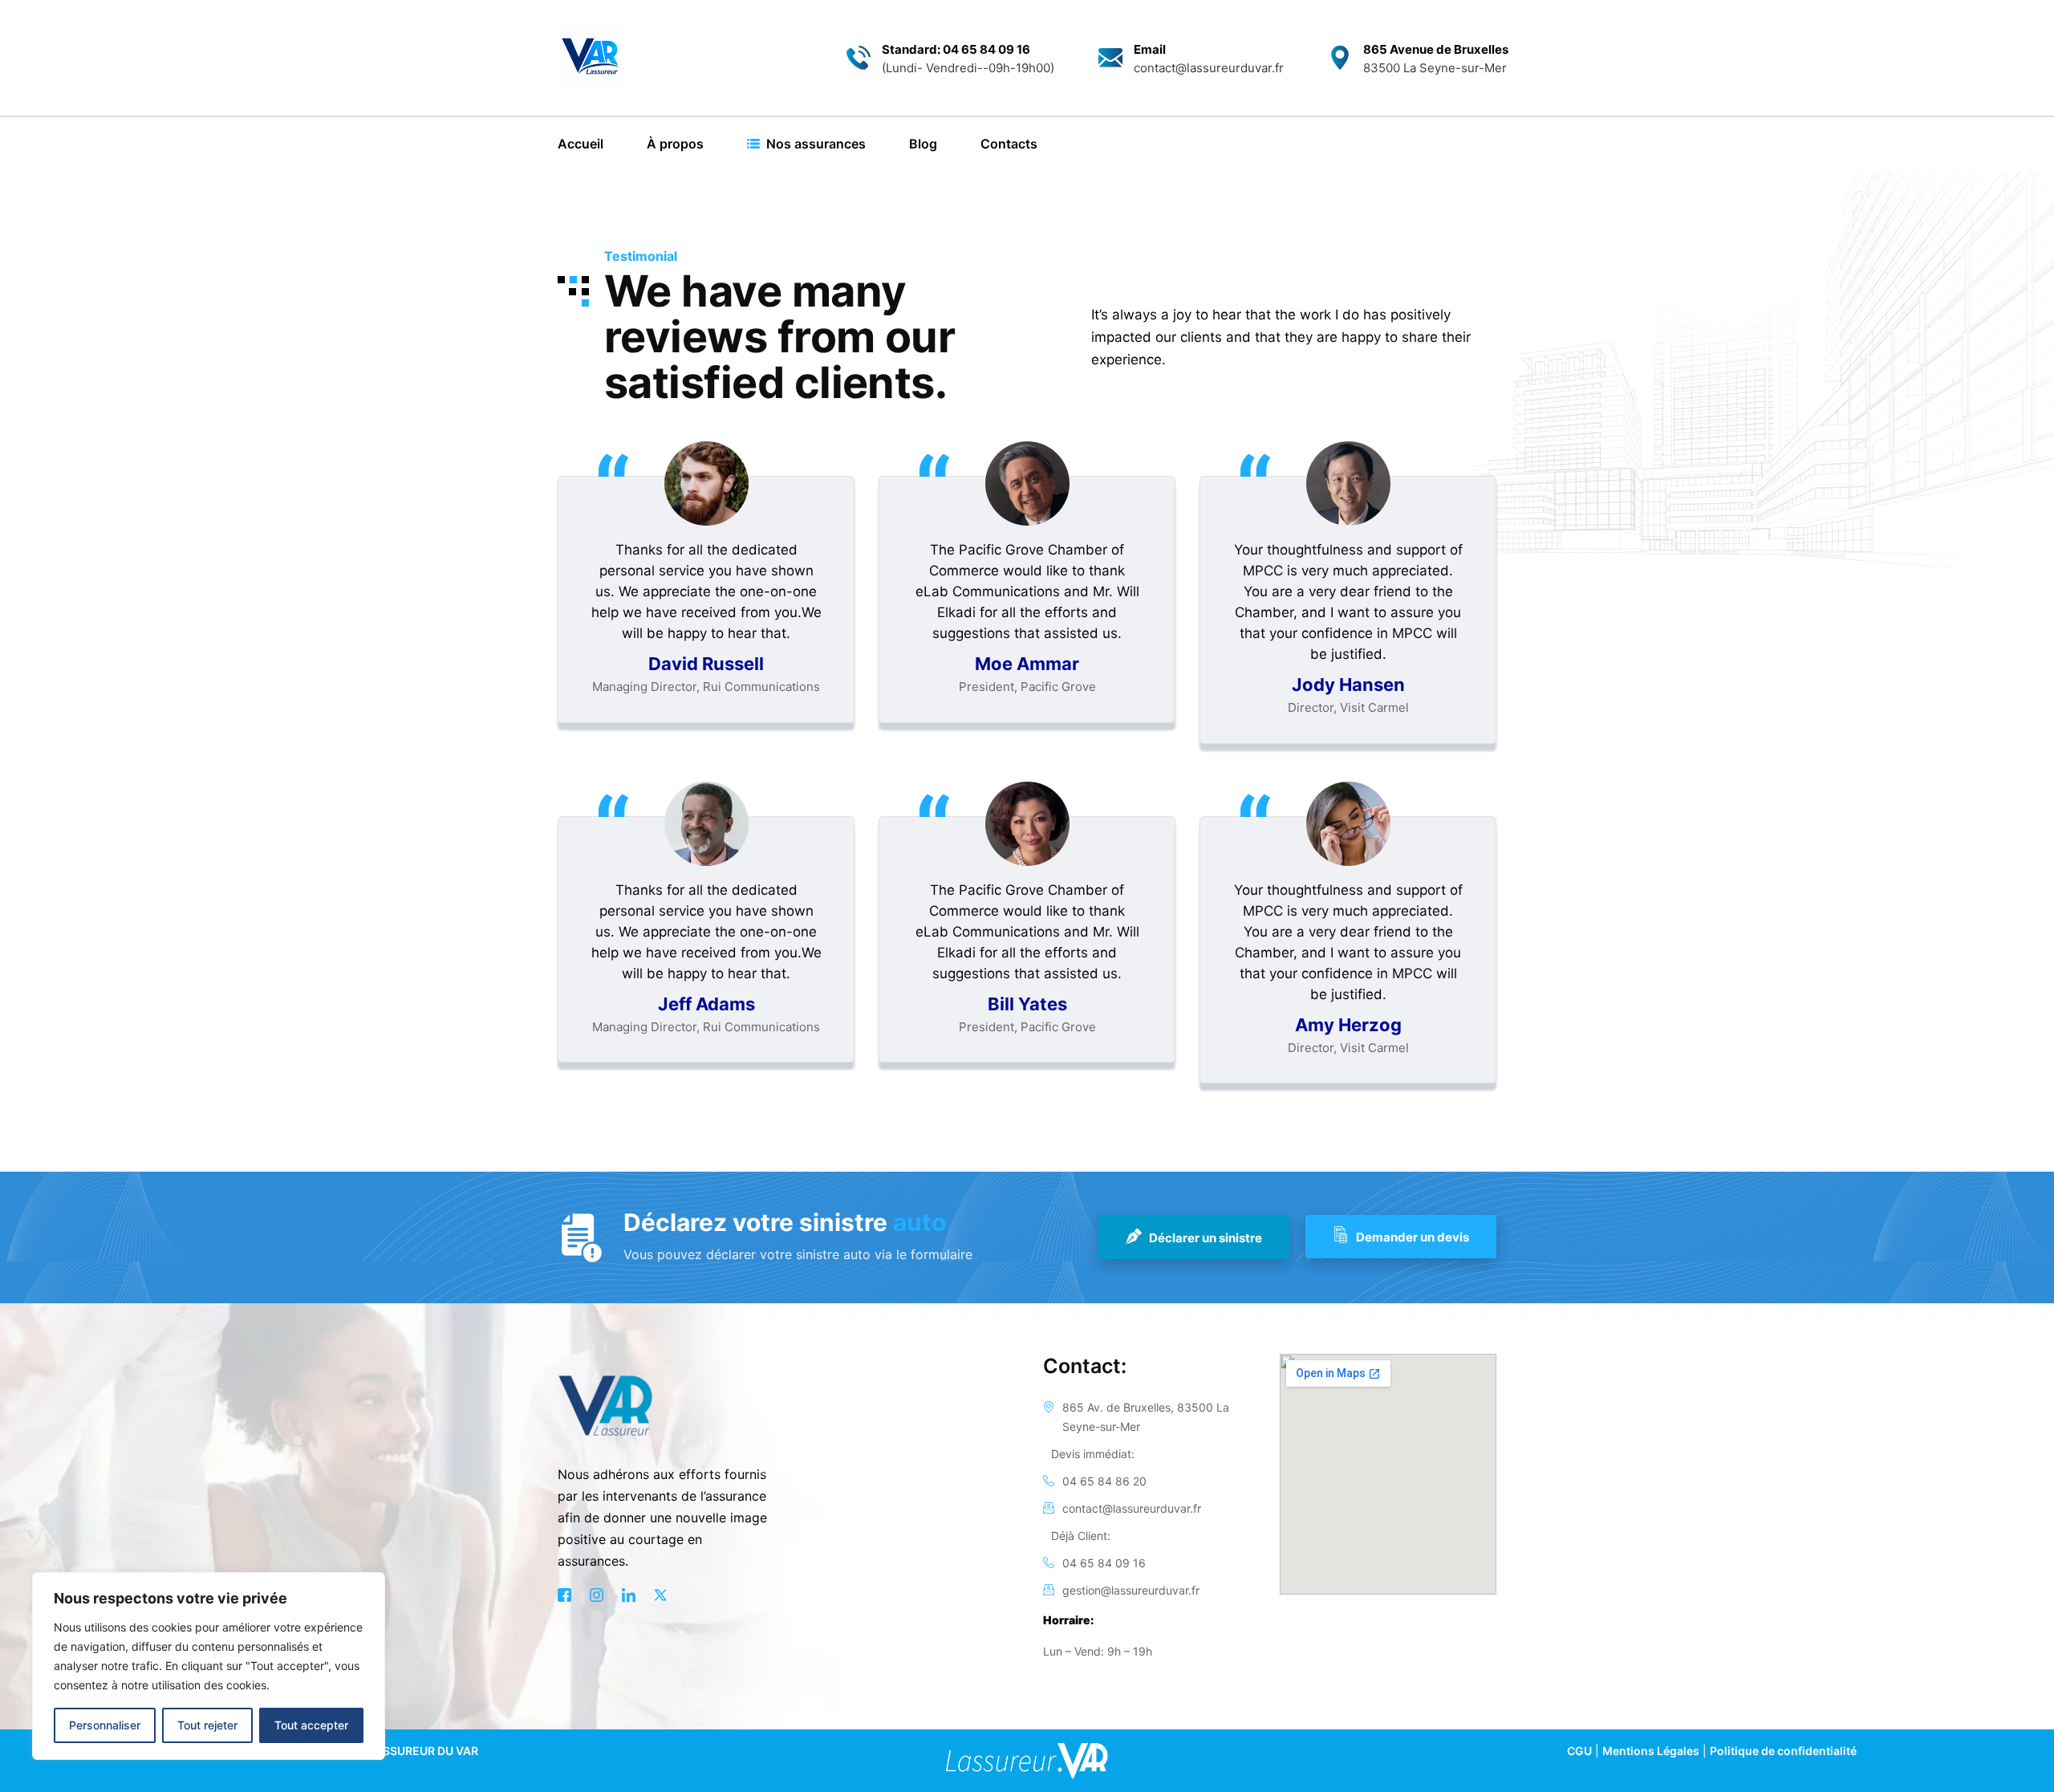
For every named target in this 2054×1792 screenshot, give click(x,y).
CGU (1579, 1751)
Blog (923, 144)
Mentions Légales (1651, 1751)
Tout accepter (311, 1725)
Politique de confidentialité (1783, 1751)
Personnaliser (105, 1725)
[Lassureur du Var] (590, 58)
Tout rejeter (207, 1725)
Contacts (1009, 144)
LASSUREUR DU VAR (423, 1751)
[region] (209, 1666)
